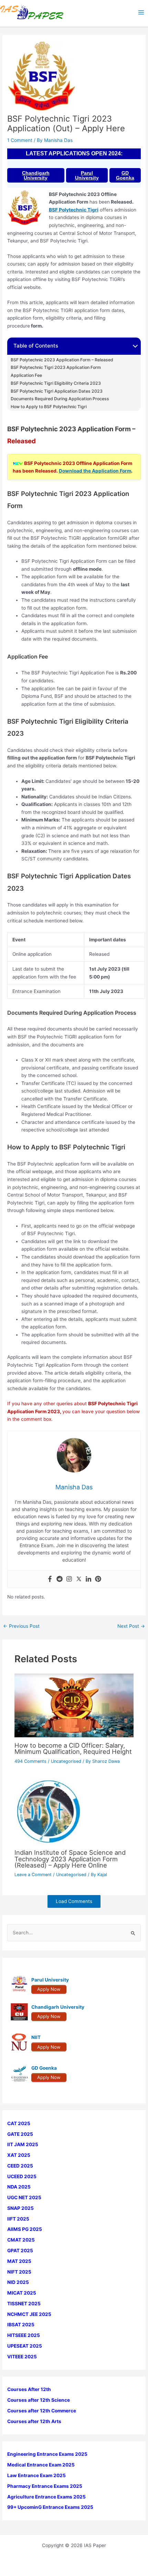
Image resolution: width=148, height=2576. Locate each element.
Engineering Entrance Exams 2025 (47, 2454)
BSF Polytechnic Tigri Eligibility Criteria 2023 (56, 383)
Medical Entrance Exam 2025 (41, 2465)
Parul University (87, 175)
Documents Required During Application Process (60, 399)
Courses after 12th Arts (34, 2421)
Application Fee (26, 375)
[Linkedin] (88, 1579)
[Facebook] (50, 1579)
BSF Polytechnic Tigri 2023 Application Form (56, 368)
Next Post (131, 1626)
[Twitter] (79, 1579)
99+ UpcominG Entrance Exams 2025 (50, 2507)
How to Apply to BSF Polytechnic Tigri (49, 407)
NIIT (36, 2037)
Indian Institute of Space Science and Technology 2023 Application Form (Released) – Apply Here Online (70, 1859)
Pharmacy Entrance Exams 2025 (45, 2486)
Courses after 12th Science (39, 2400)
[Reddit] (60, 1579)
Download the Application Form (95, 471)
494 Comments (30, 1761)
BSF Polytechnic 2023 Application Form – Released (62, 360)
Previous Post (21, 1626)
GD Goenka (125, 175)
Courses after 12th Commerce (42, 2411)
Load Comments (74, 1901)
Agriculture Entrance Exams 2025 (46, 2497)
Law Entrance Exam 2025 (36, 2475)
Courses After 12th (29, 2389)
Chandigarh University (36, 175)
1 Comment (20, 140)
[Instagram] (69, 1579)
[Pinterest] (98, 1579)
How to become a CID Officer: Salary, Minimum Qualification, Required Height (73, 1748)
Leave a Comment (33, 1875)
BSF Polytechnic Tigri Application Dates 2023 (57, 391)
